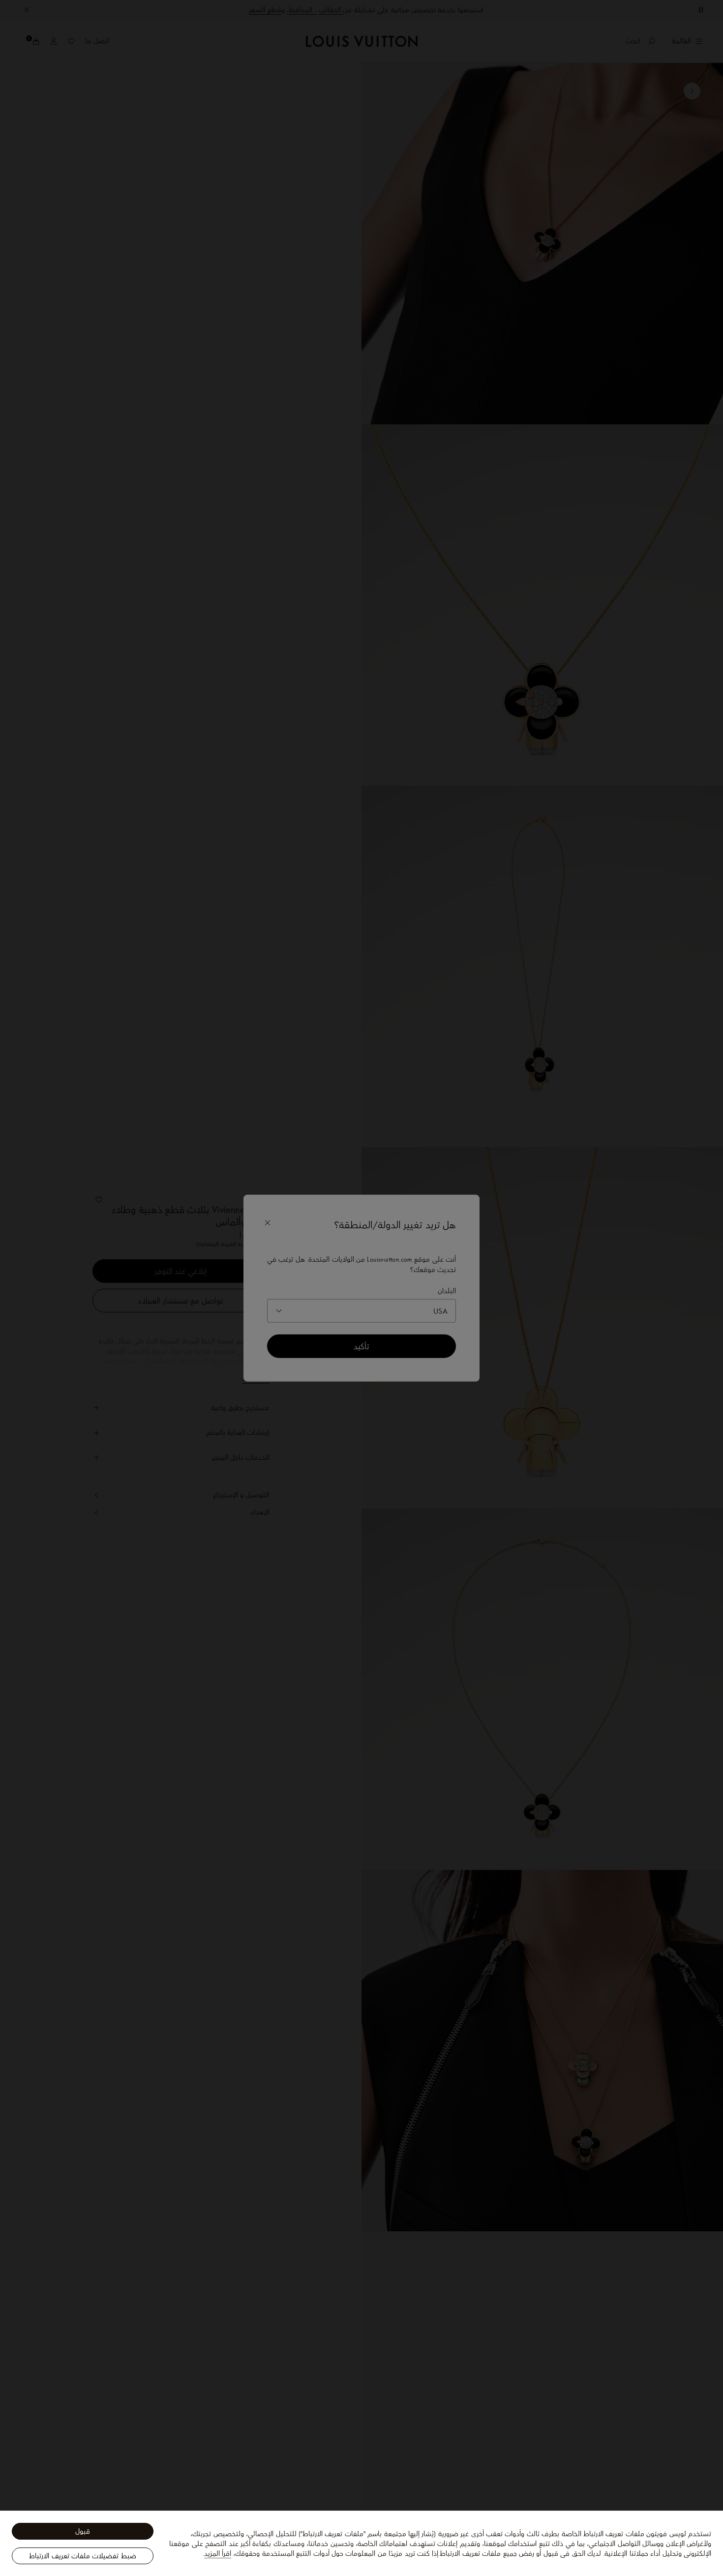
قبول (83, 2531)
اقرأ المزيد (218, 2553)
